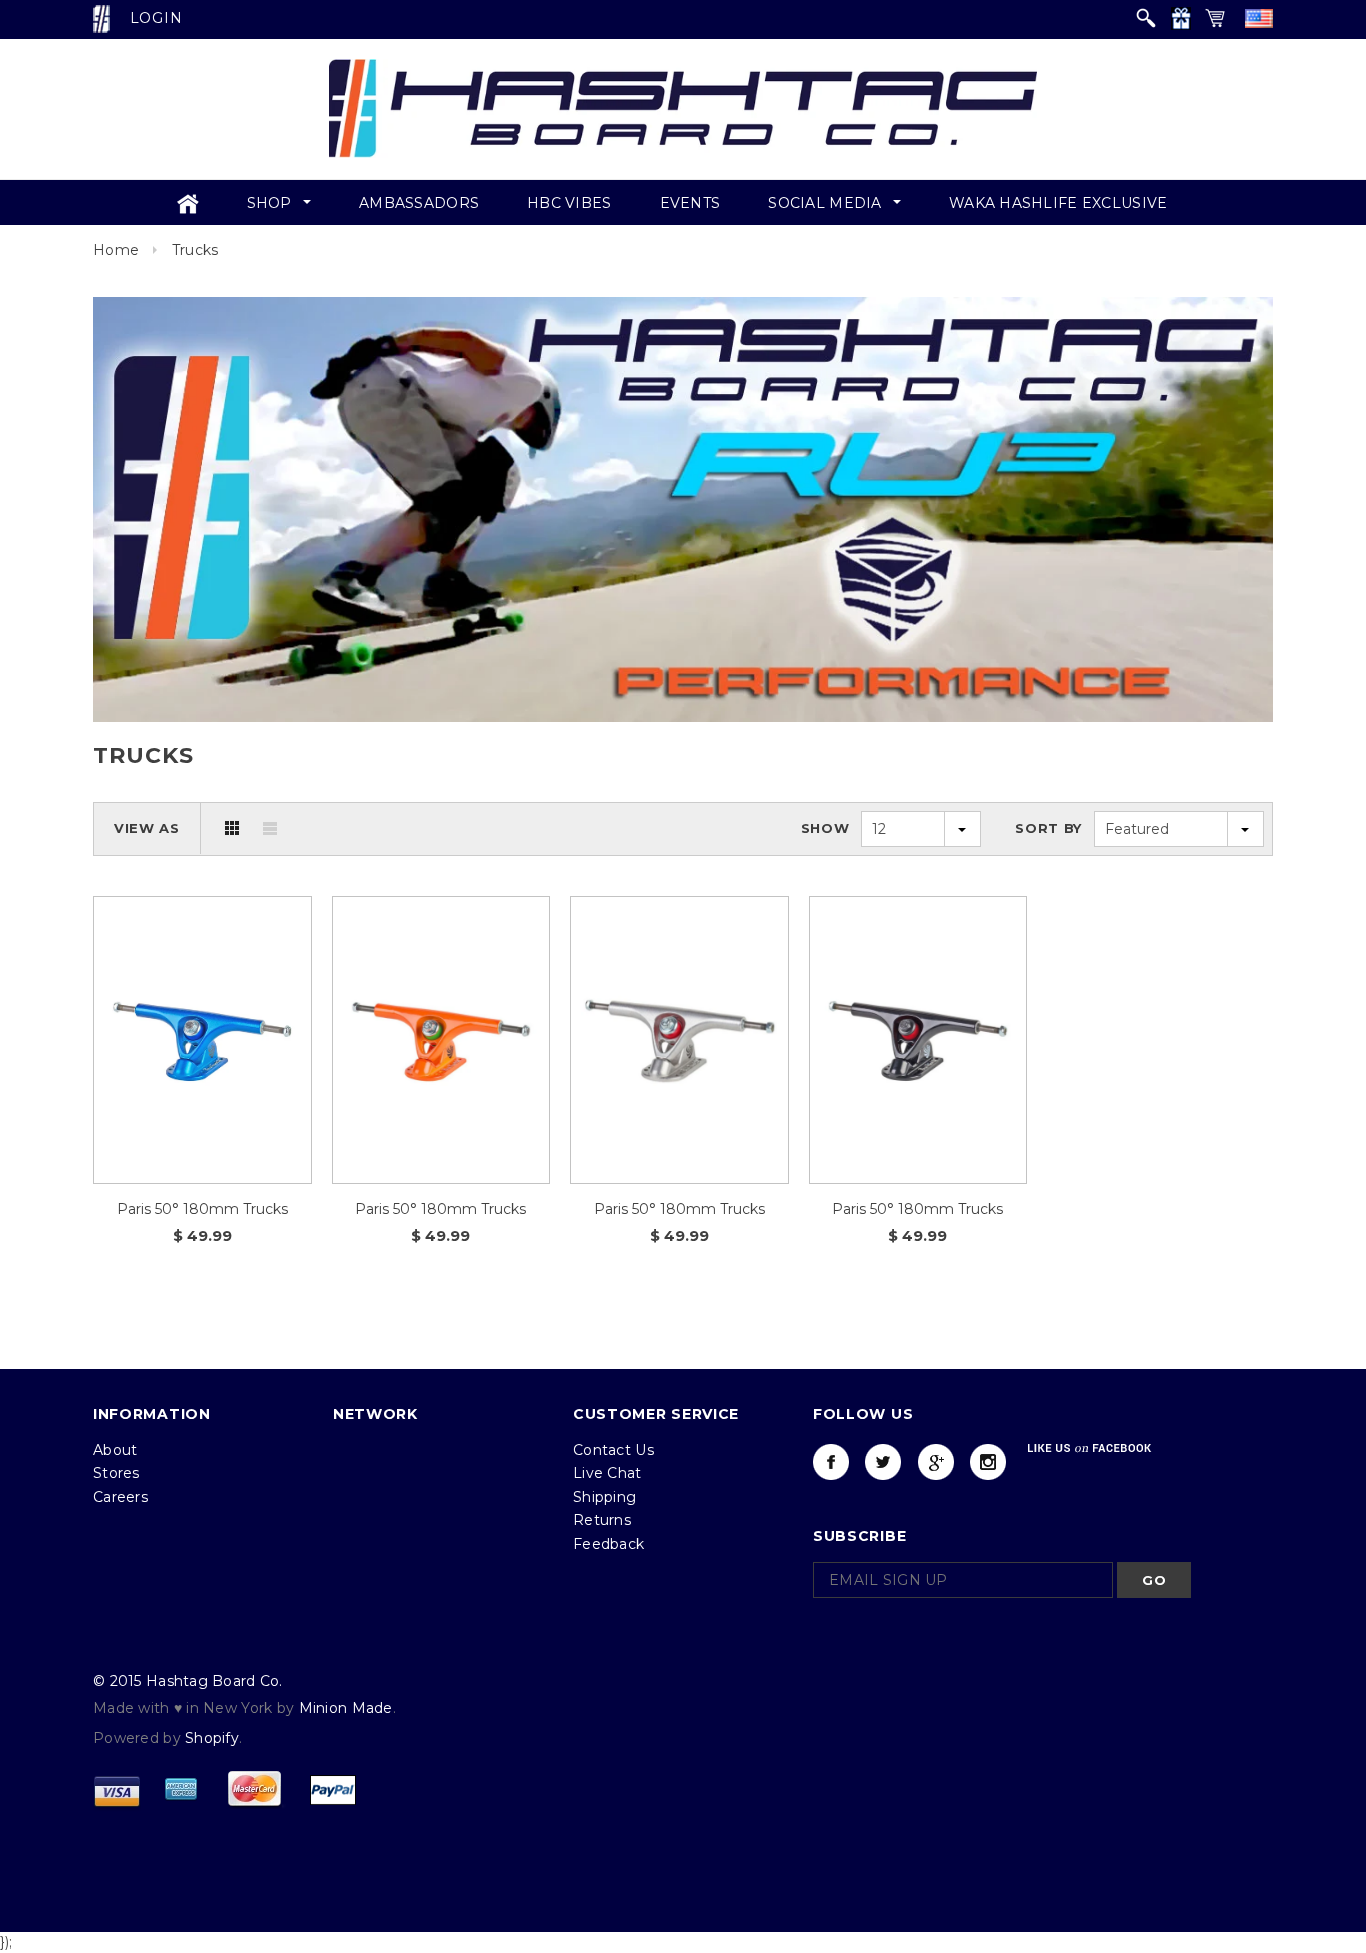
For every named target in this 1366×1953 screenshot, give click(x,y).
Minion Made (346, 1708)
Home (116, 250)
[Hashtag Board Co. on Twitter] (883, 1462)
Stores (116, 1473)
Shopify (212, 1738)
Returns (602, 1520)
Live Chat (607, 1473)
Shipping (604, 1497)
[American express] (181, 1789)
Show (825, 828)
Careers (120, 1497)
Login (156, 18)
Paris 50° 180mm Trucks (202, 1209)
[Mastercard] (254, 1789)
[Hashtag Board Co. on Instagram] (988, 1462)
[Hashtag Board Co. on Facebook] (831, 1462)
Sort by (1048, 828)
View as (147, 828)
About (115, 1450)
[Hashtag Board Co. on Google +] (936, 1462)
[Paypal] (333, 1789)
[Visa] (117, 1789)
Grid (232, 828)
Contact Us (613, 1450)
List (270, 828)
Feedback (608, 1544)
